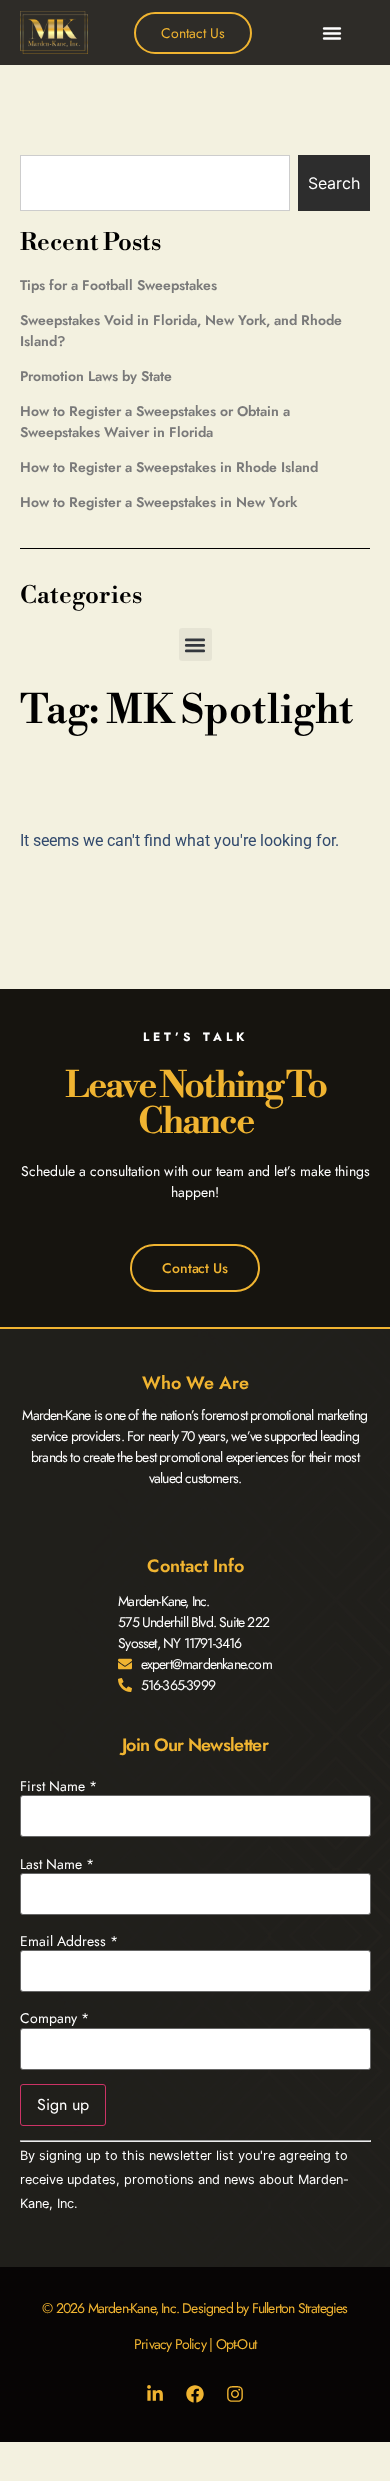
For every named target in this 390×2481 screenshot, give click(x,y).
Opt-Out (236, 2344)
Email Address (69, 1941)
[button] (332, 33)
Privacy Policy (170, 2344)
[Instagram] (235, 2394)
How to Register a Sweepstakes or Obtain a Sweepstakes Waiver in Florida (155, 421)
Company (54, 2018)
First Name (58, 1786)
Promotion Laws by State (96, 376)
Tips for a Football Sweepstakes (118, 285)
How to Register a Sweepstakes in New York (158, 502)
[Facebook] (195, 2394)
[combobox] (155, 183)
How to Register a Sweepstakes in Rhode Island (169, 467)
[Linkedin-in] (155, 2394)
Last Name (57, 1864)
